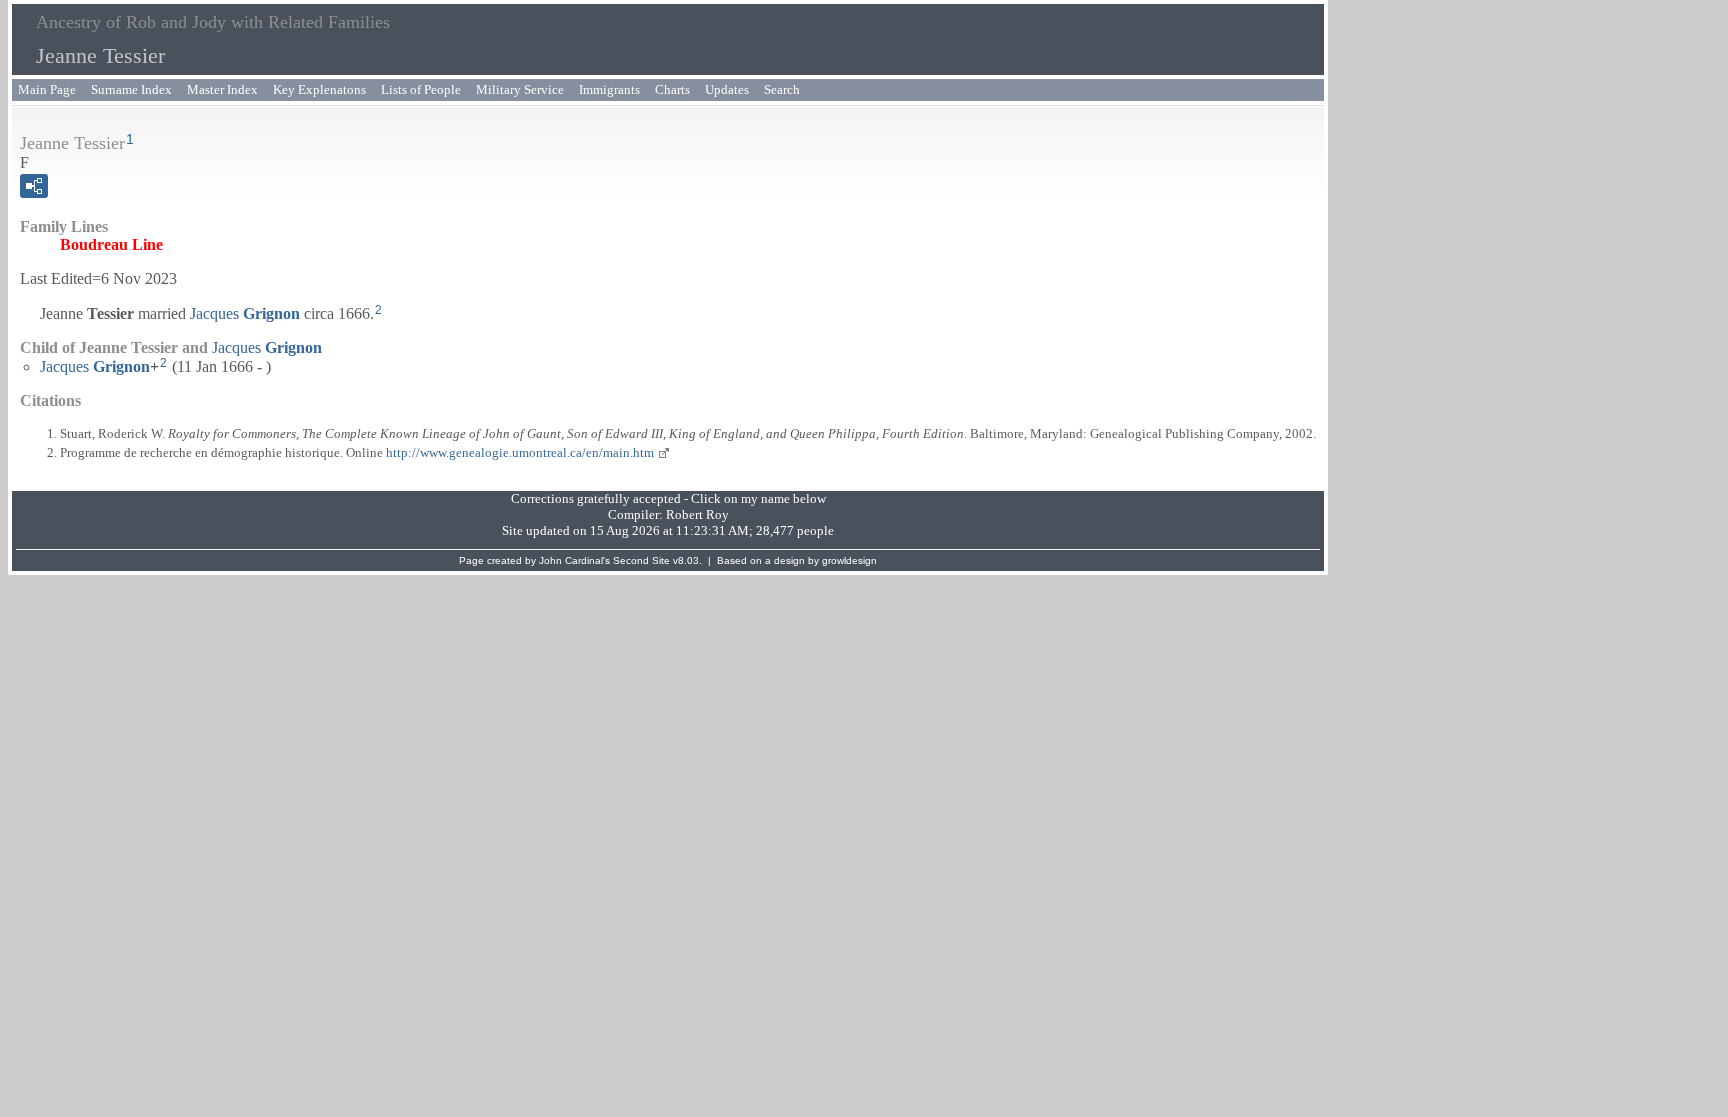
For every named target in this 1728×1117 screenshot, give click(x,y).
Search (782, 89)
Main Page (47, 89)
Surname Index (131, 89)
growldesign (849, 560)
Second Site (641, 560)
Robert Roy (697, 514)
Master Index (222, 89)
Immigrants (609, 89)
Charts (672, 89)
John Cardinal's (574, 560)
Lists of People (421, 89)
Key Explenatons (319, 89)
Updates (727, 89)
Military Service (520, 89)
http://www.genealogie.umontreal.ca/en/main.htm (520, 452)
